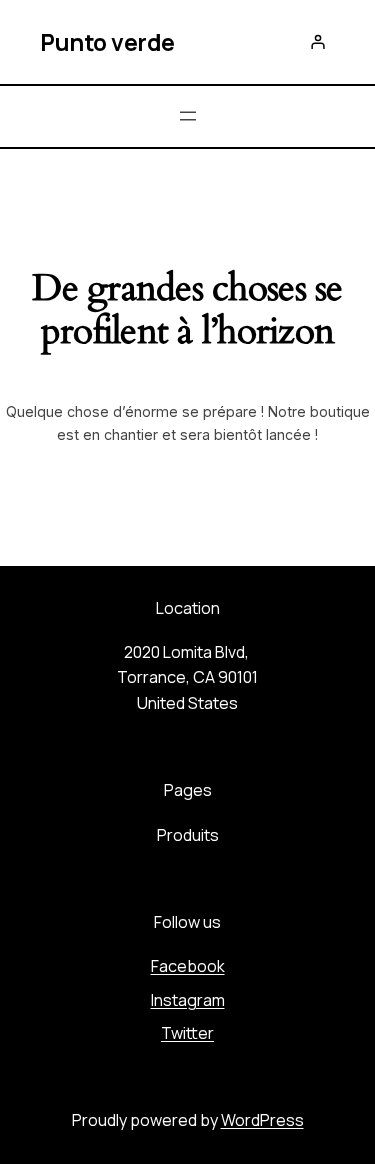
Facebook (188, 966)
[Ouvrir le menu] (188, 116)
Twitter (187, 1033)
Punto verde (107, 42)
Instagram (188, 1000)
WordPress (262, 1120)
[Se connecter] (317, 42)
